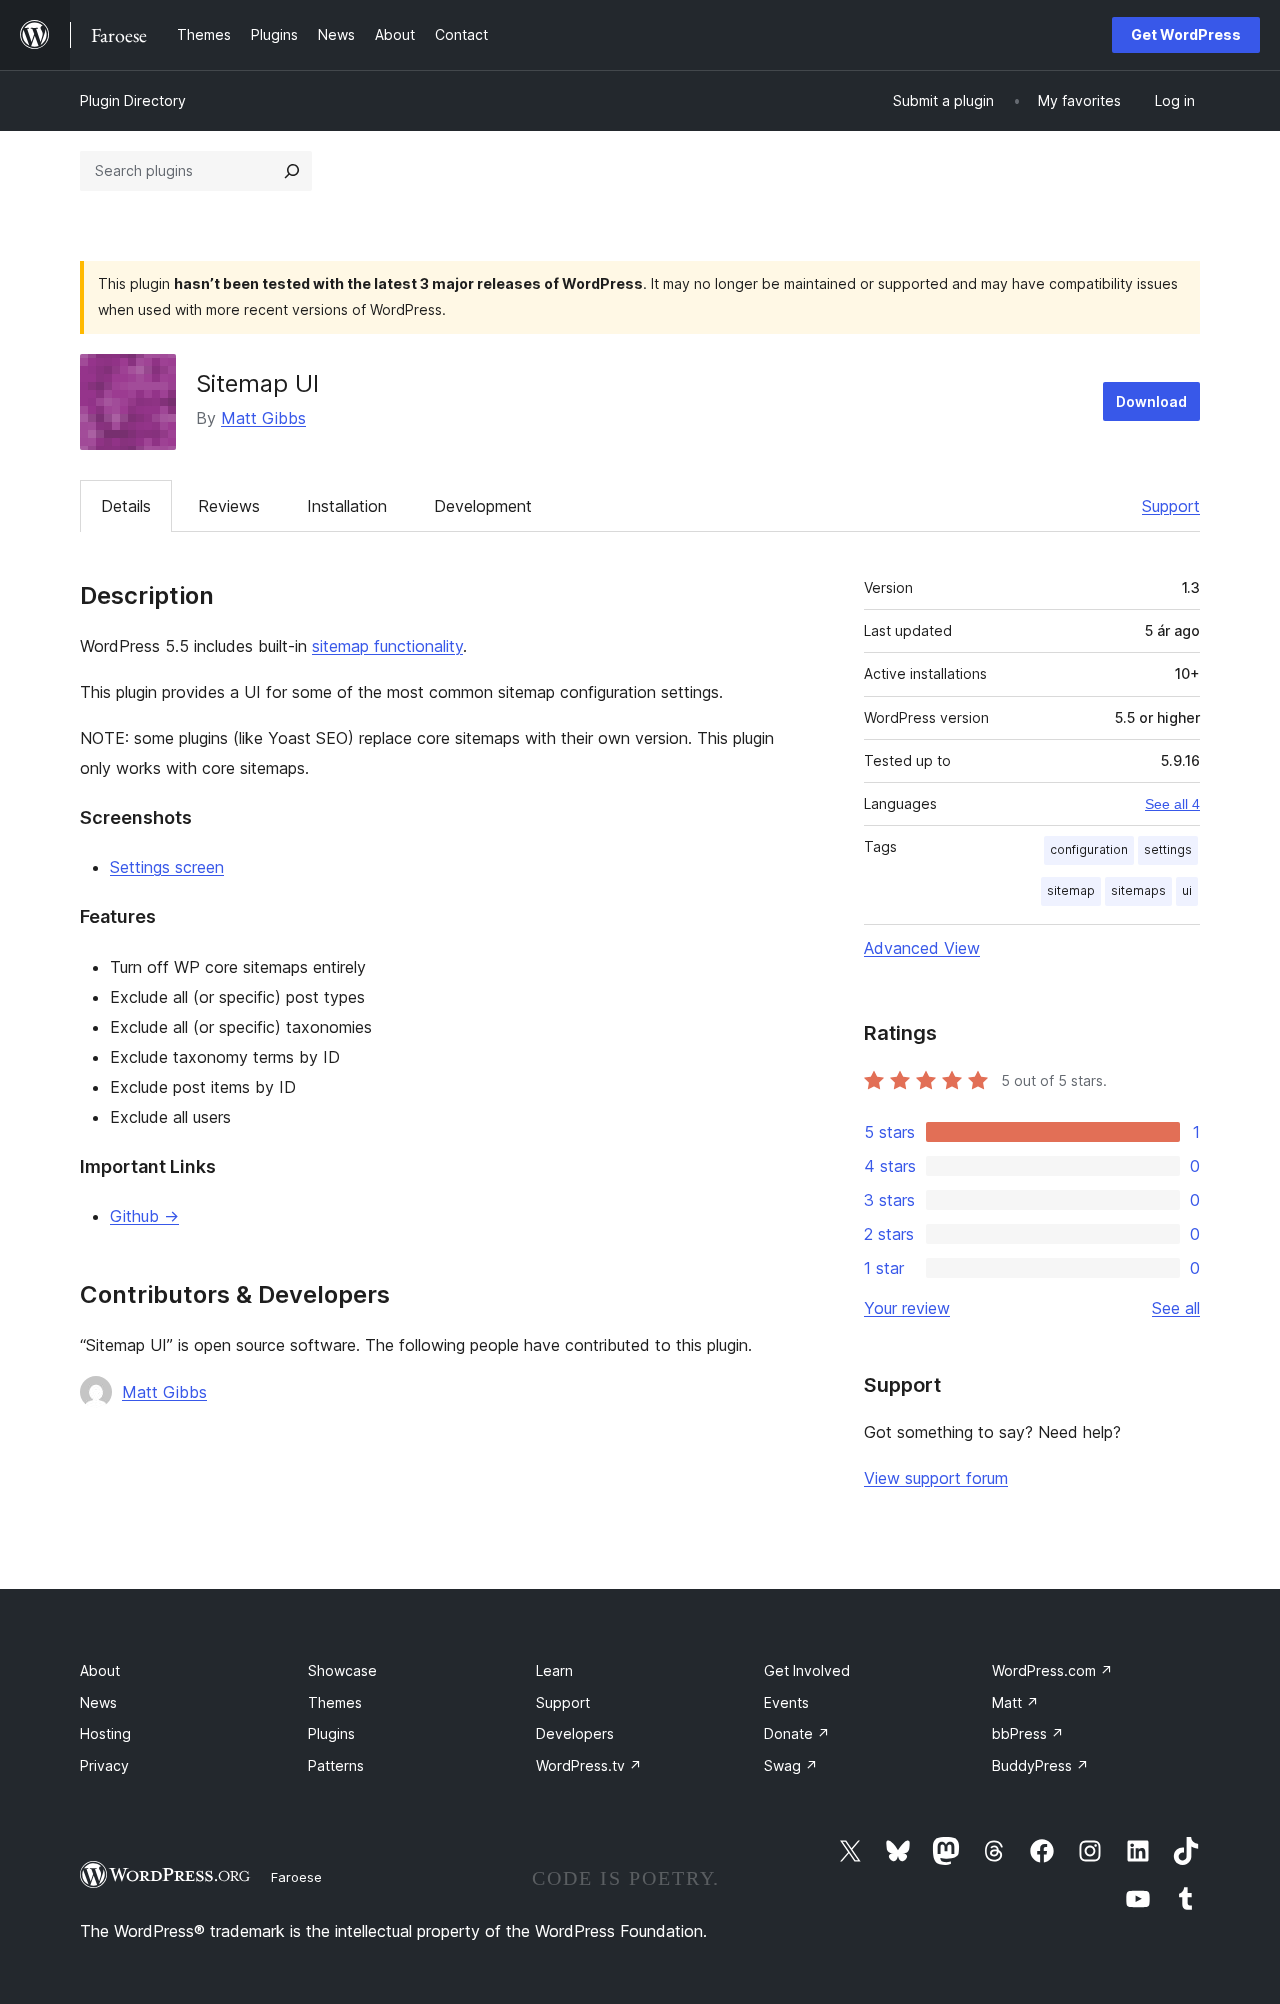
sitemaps (1138, 890)
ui (1187, 890)
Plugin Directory (133, 100)
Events (786, 1702)
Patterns (336, 1765)
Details (126, 506)
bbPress (1028, 1733)
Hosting (105, 1733)
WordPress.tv (589, 1765)
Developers (575, 1733)
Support (1171, 506)
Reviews (229, 506)
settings (1168, 849)
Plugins (331, 1733)
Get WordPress (1186, 34)
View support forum (936, 1478)
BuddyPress (1040, 1765)
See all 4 (1172, 804)
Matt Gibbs (263, 418)
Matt (1015, 1702)
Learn (554, 1670)
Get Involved (807, 1670)
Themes (335, 1702)
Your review (907, 1308)
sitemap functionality (387, 646)
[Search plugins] (292, 171)
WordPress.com (1052, 1670)
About (100, 1670)
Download (1151, 401)
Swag (791, 1765)
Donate (797, 1733)
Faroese (296, 1877)
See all (1176, 1308)
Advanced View (922, 948)
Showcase (342, 1670)
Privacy (104, 1765)
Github (144, 1216)
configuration (1089, 849)
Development (483, 506)
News (98, 1702)
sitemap (1071, 890)
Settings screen (167, 867)
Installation (347, 506)
